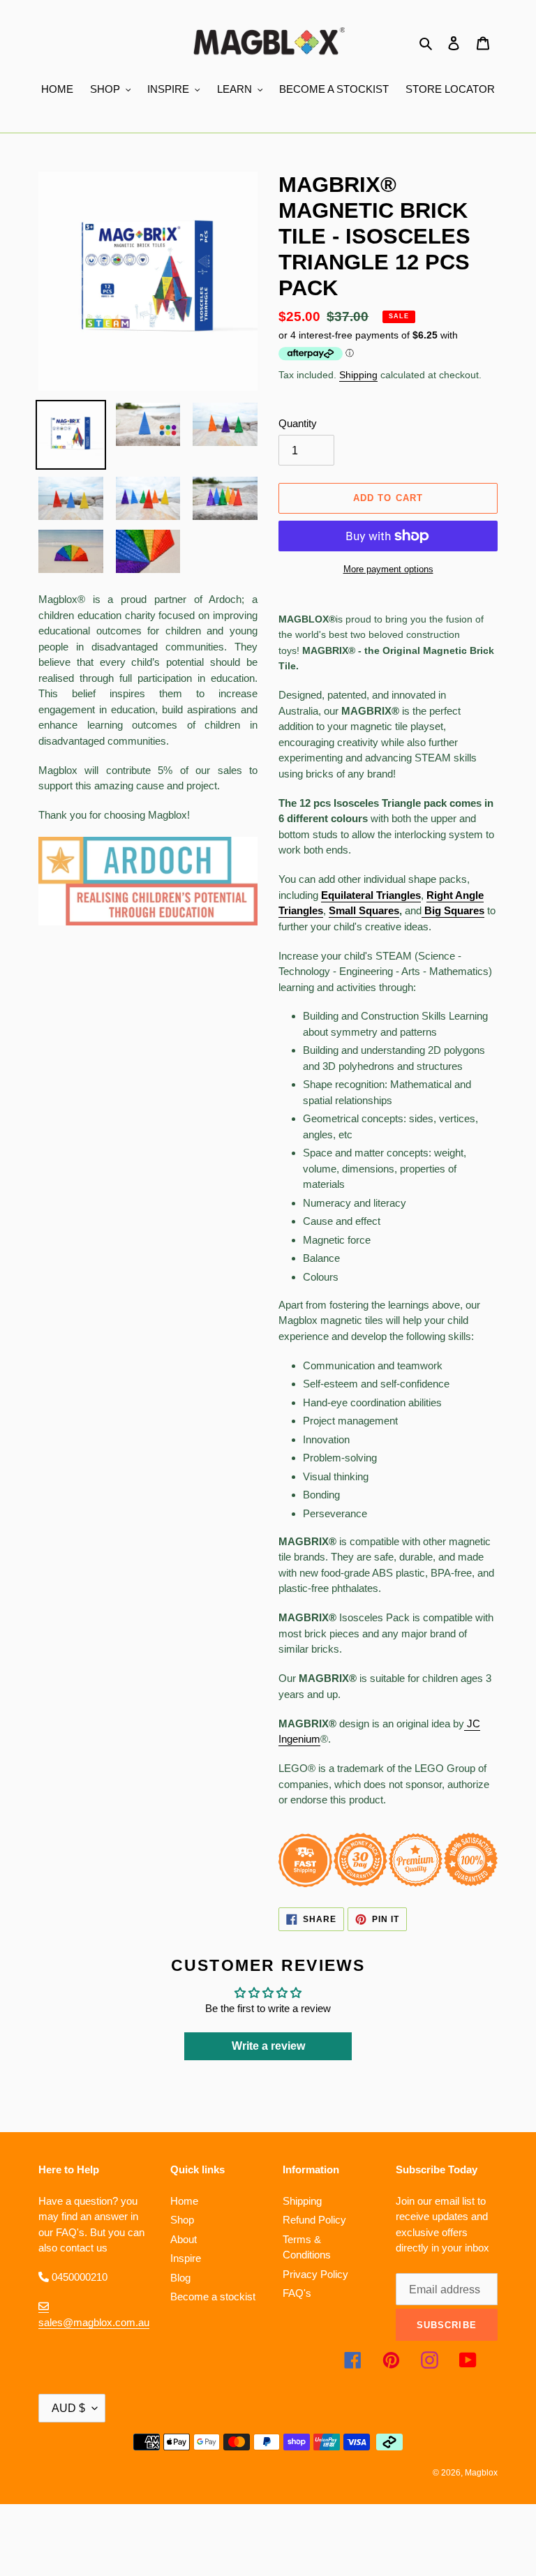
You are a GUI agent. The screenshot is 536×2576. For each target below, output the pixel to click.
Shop (182, 2220)
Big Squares (454, 910)
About (184, 2239)
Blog (180, 2278)
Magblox (481, 2473)
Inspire (186, 2258)
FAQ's (297, 2293)
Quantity (298, 423)
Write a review (268, 2046)
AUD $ (68, 2408)
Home (184, 2201)
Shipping (358, 375)
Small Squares (364, 910)
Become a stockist (213, 2296)
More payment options (388, 569)
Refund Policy (314, 2220)
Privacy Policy (315, 2274)
